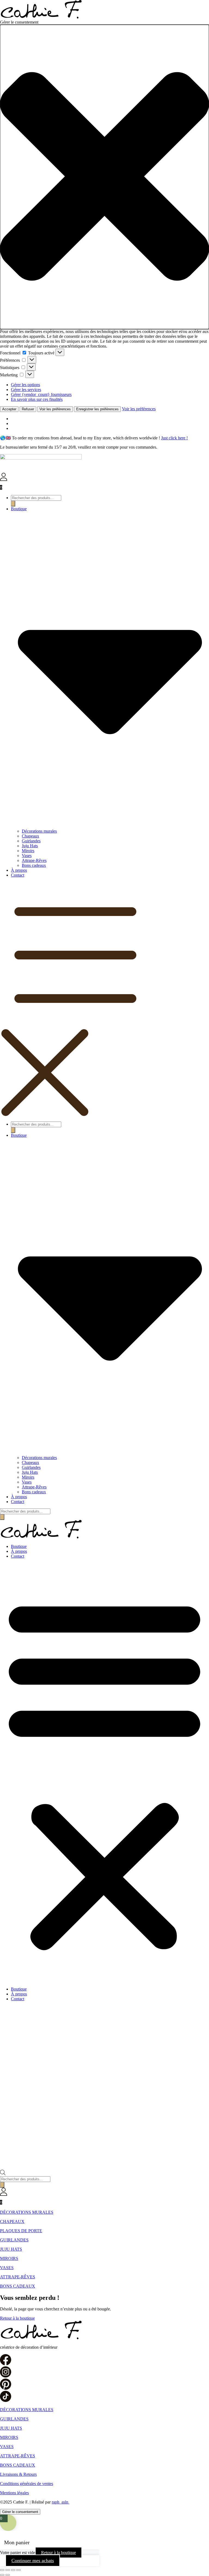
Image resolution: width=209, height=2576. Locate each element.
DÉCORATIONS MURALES (27, 2212)
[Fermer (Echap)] (19, 2570)
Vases (27, 856)
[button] (104, 177)
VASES (7, 2268)
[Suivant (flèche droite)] (8, 2575)
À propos (19, 870)
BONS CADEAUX (18, 2286)
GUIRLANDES (14, 2240)
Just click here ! (174, 438)
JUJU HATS (11, 2249)
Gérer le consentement (20, 2512)
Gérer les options (25, 385)
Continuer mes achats (33, 2561)
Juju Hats (30, 846)
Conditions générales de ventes (27, 2484)
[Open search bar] (3, 2174)
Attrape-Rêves (34, 860)
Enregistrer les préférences (97, 409)
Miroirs (28, 851)
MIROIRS (9, 2258)
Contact (18, 875)
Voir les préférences (55, 409)
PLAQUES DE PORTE (21, 2231)
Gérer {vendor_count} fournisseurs (41, 394)
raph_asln (61, 2502)
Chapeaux (30, 836)
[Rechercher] (13, 504)
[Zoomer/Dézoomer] (2, 2570)
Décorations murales (39, 831)
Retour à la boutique (59, 2553)
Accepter (9, 409)
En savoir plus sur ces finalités (37, 399)
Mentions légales (14, 2493)
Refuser (28, 409)
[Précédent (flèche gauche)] (2, 2575)
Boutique (19, 1546)
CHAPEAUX (12, 2221)
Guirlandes (31, 841)
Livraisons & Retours (18, 2474)
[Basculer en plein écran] (8, 2570)
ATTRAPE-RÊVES (18, 2277)
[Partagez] (13, 2570)
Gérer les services (26, 390)
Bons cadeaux (34, 865)
